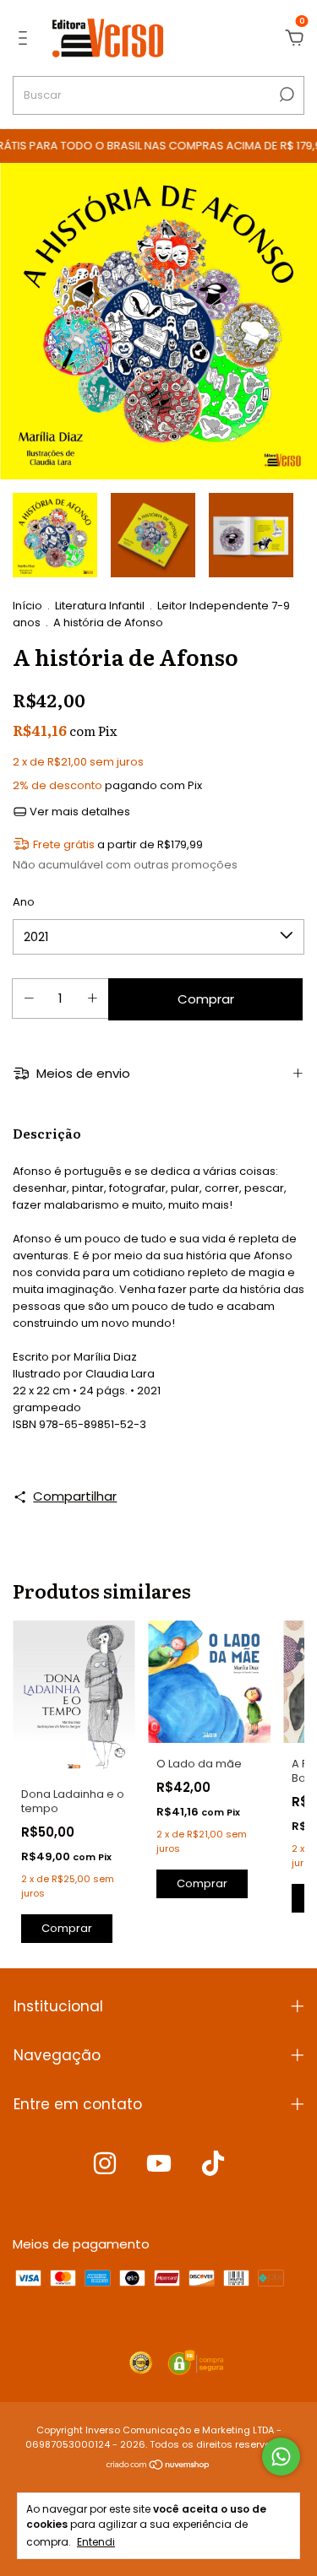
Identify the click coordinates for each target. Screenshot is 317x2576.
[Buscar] (285, 95)
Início (27, 606)
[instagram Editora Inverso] (105, 2164)
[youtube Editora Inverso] (159, 2164)
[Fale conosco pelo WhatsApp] (281, 2457)
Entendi (96, 2541)
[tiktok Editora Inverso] (213, 2164)
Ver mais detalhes (79, 812)
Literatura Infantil (100, 606)
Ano (24, 902)
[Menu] (26, 38)
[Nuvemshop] (158, 2466)
